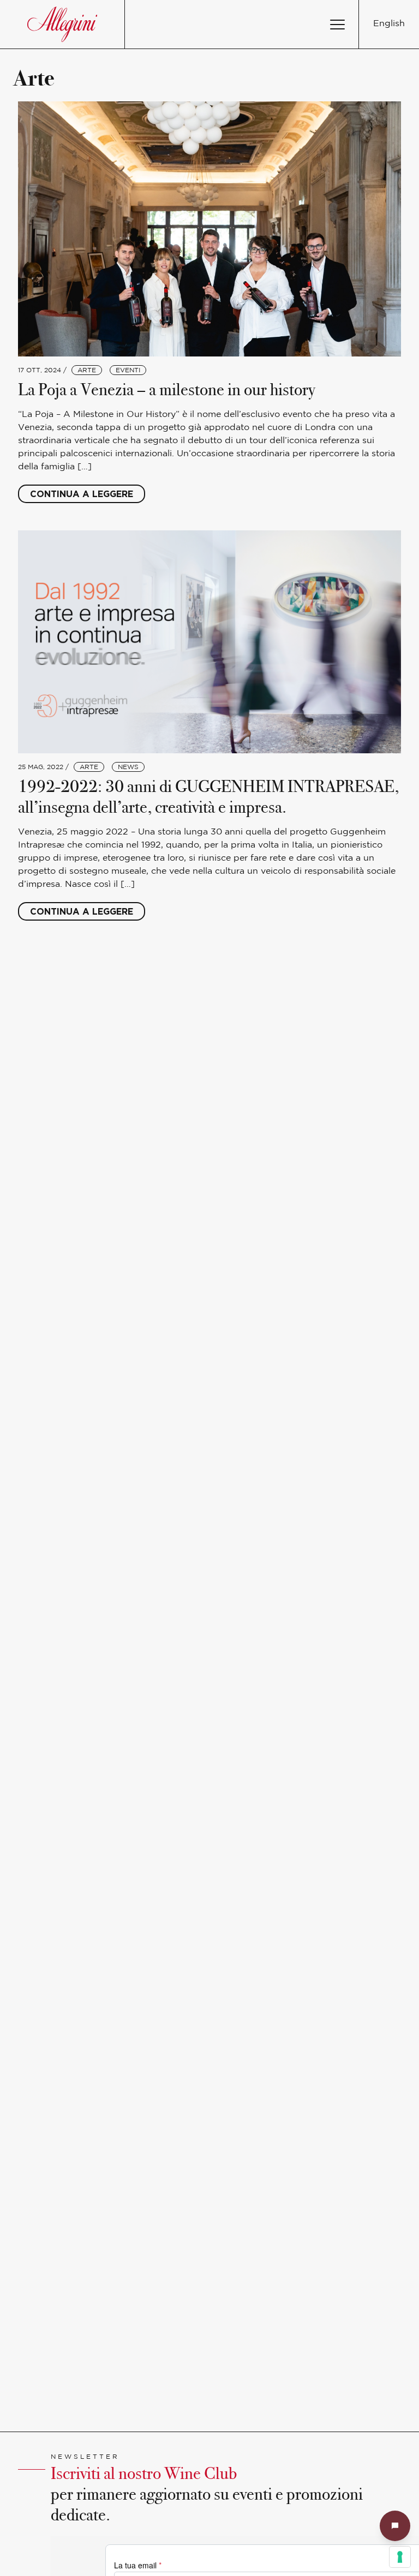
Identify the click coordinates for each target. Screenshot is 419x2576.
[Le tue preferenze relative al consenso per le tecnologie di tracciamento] (400, 2557)
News (128, 767)
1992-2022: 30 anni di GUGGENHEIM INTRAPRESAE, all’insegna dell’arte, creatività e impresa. (208, 797)
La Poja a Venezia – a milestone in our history (167, 389)
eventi (128, 370)
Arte (87, 370)
